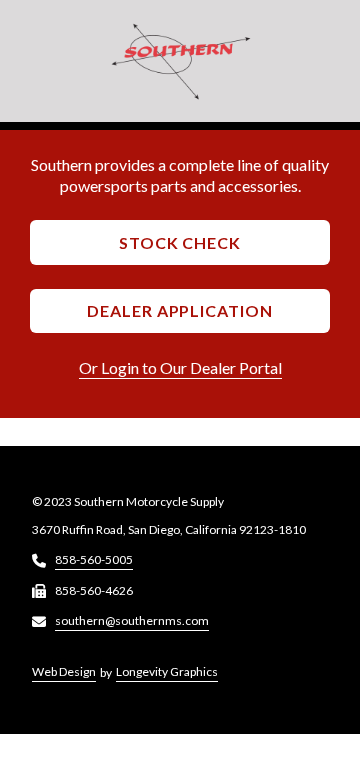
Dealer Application (180, 310)
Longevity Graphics (167, 671)
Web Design (64, 671)
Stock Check (180, 242)
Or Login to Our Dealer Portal (180, 367)
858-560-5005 (94, 559)
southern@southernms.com (132, 620)
